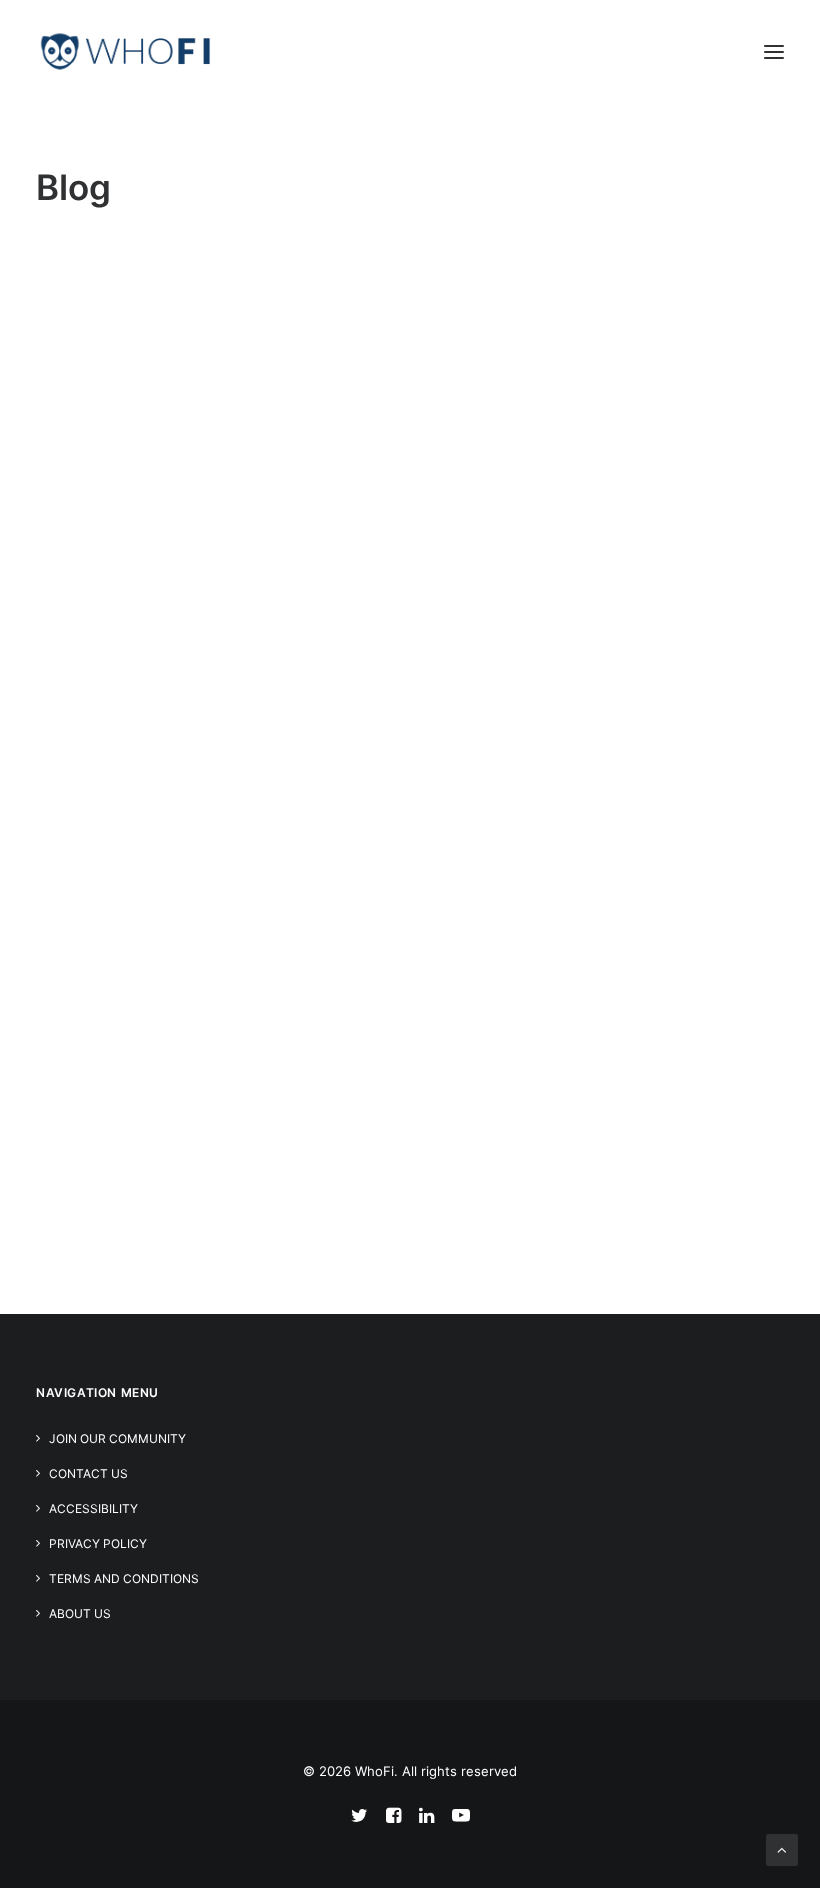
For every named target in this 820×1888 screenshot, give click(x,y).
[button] (774, 52)
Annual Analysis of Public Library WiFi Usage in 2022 (378, 863)
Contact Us (88, 1473)
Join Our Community (117, 1438)
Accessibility (93, 1508)
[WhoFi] (126, 52)
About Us (80, 1613)
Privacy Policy (98, 1543)
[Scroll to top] (782, 1848)
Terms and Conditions (124, 1578)
